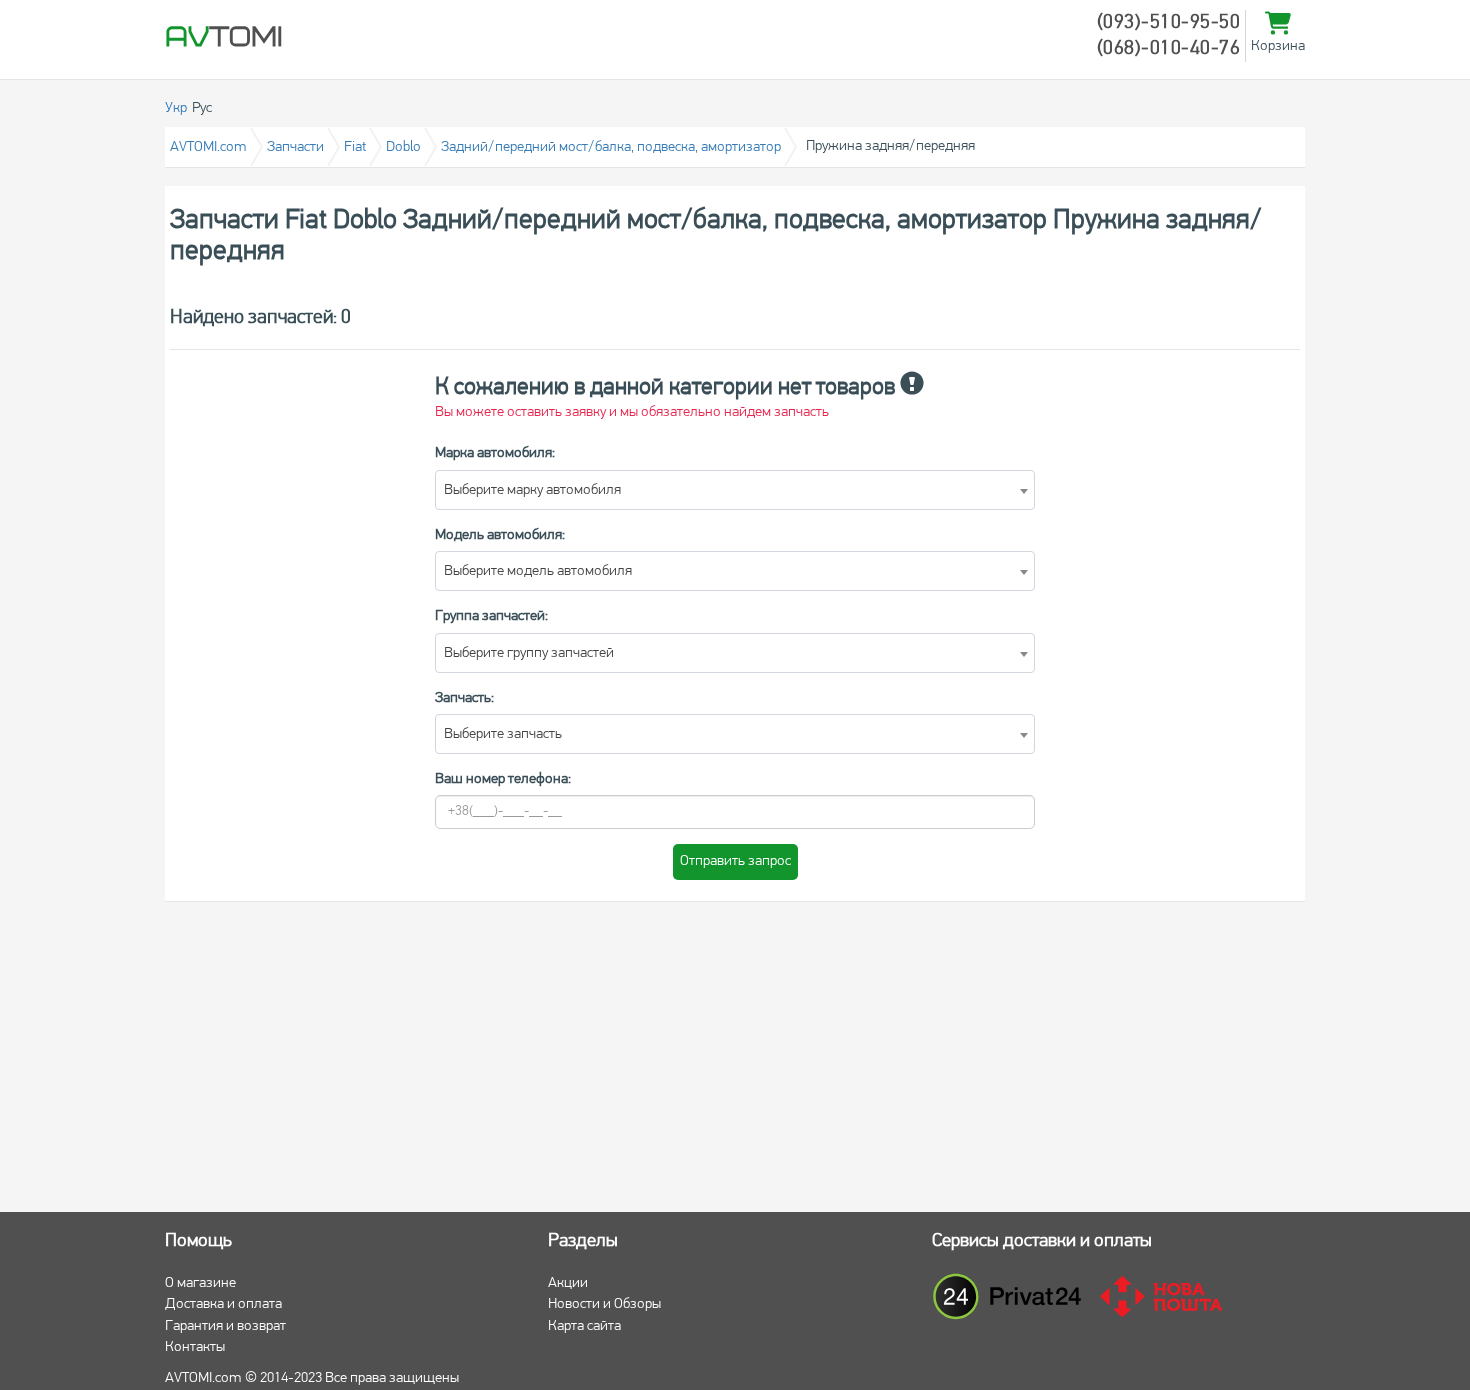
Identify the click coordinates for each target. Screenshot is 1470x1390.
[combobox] (735, 490)
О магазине (200, 1283)
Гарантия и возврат (225, 1326)
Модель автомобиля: (500, 535)
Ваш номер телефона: (503, 779)
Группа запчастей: (491, 616)
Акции (568, 1283)
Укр (176, 108)
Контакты (195, 1347)
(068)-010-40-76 (1168, 49)
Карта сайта (584, 1326)
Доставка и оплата (223, 1304)
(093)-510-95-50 (1168, 23)
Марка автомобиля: (495, 453)
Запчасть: (464, 698)
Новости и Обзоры (604, 1304)
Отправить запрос (735, 861)
